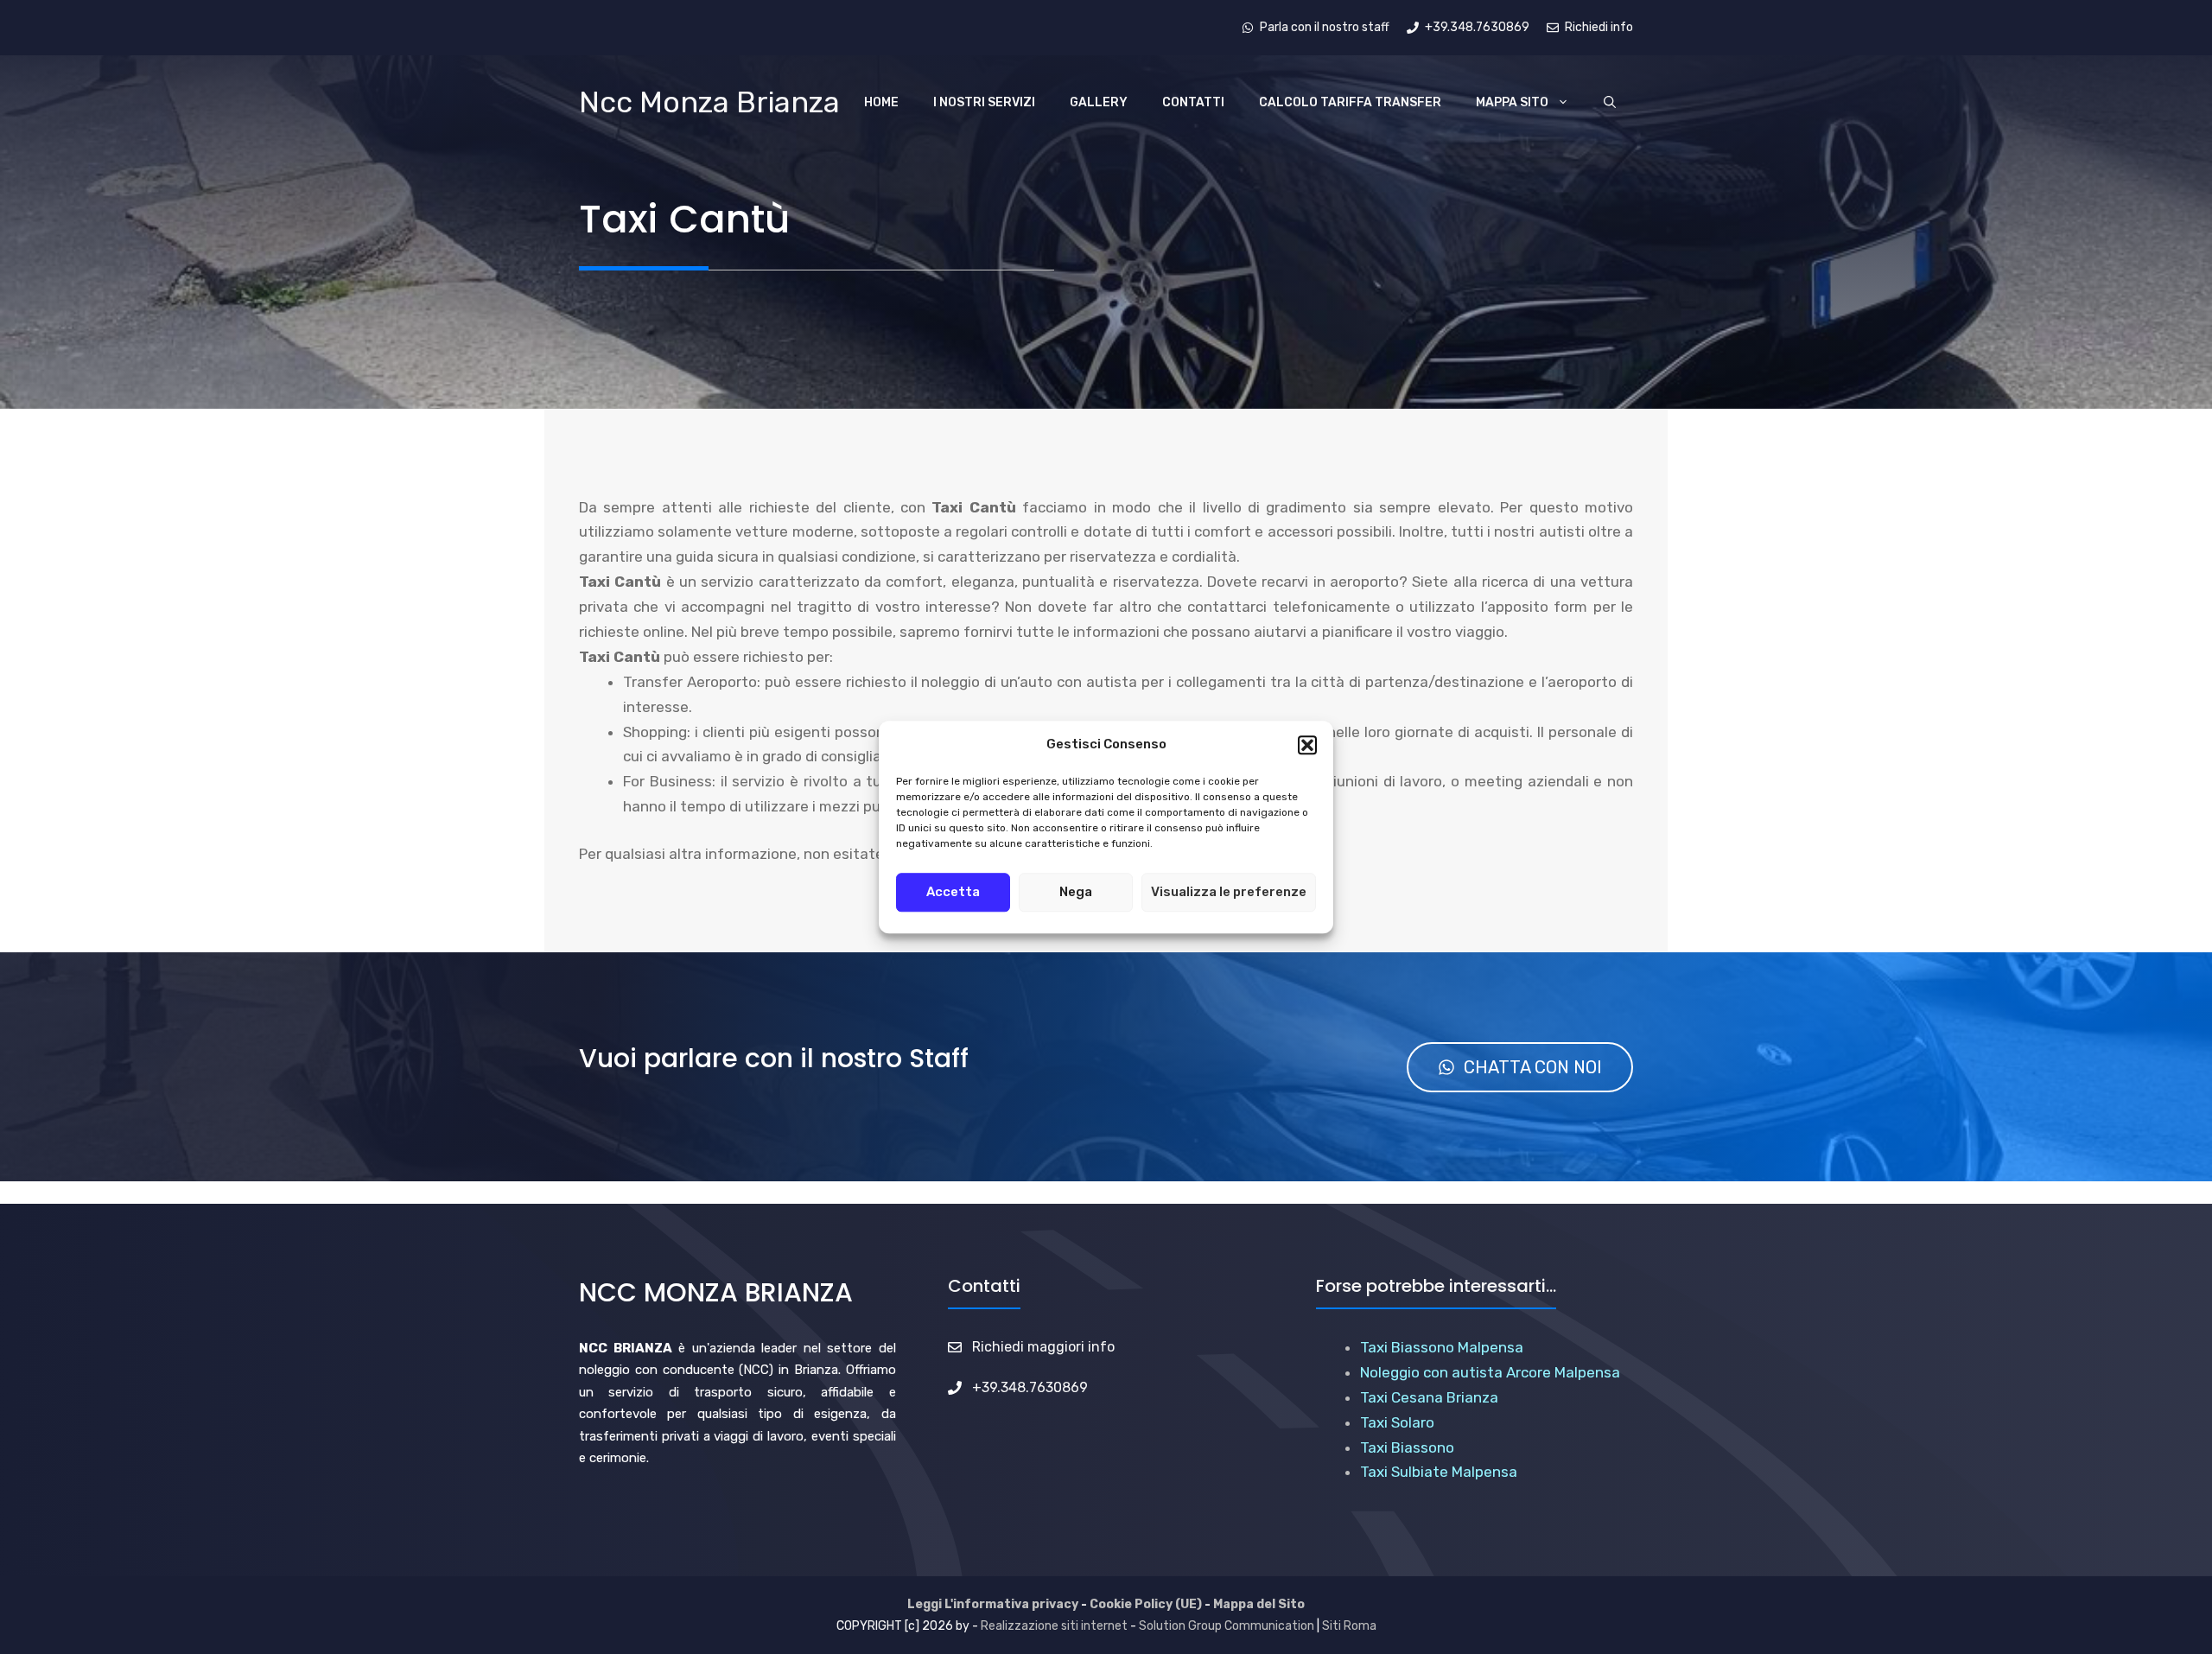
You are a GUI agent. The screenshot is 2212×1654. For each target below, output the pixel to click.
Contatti (1193, 102)
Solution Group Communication (1227, 1626)
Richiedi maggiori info (1043, 1347)
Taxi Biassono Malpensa (1442, 1347)
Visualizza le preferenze (1229, 892)
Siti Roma (1349, 1626)
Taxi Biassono (1407, 1447)
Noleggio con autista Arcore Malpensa (1490, 1372)
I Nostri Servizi (984, 102)
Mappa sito (1512, 102)
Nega (1076, 892)
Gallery (1099, 102)
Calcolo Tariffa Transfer (1350, 102)
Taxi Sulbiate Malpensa (1439, 1472)
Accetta (953, 892)
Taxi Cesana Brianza (1429, 1397)
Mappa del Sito (1259, 1604)
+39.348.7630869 (1030, 1387)
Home (881, 102)
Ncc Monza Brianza (709, 102)
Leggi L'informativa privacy (993, 1604)
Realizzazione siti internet (1054, 1626)
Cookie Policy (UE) (1146, 1604)
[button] (1307, 745)
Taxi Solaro (1397, 1422)
